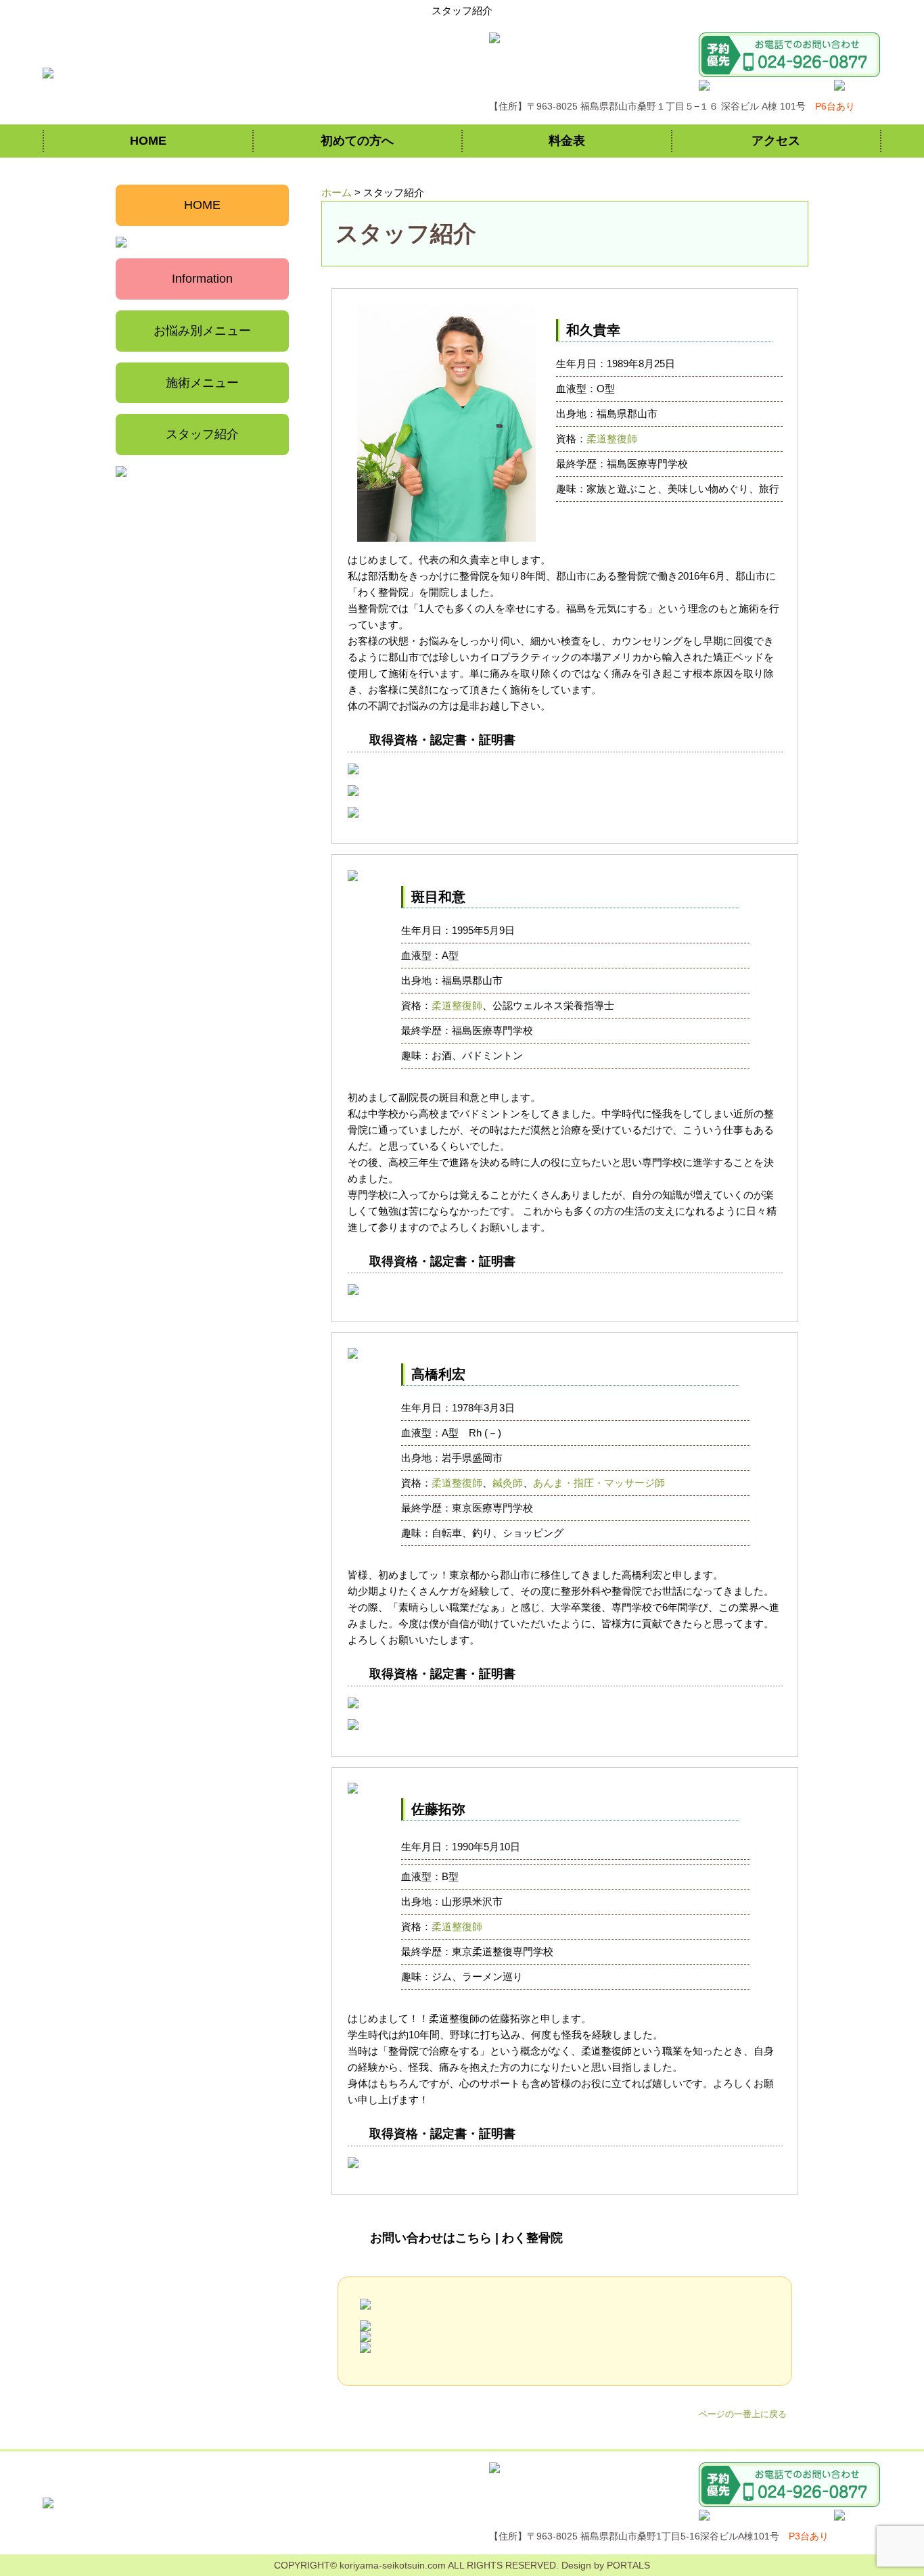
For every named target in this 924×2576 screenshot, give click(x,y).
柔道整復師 (612, 439)
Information (202, 279)
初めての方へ (357, 141)
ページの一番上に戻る (743, 2414)
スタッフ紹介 (202, 434)
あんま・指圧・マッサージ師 (599, 1483)
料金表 (567, 141)
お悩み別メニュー (202, 331)
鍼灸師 (508, 1483)
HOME (148, 141)
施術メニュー (202, 383)
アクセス (776, 141)
